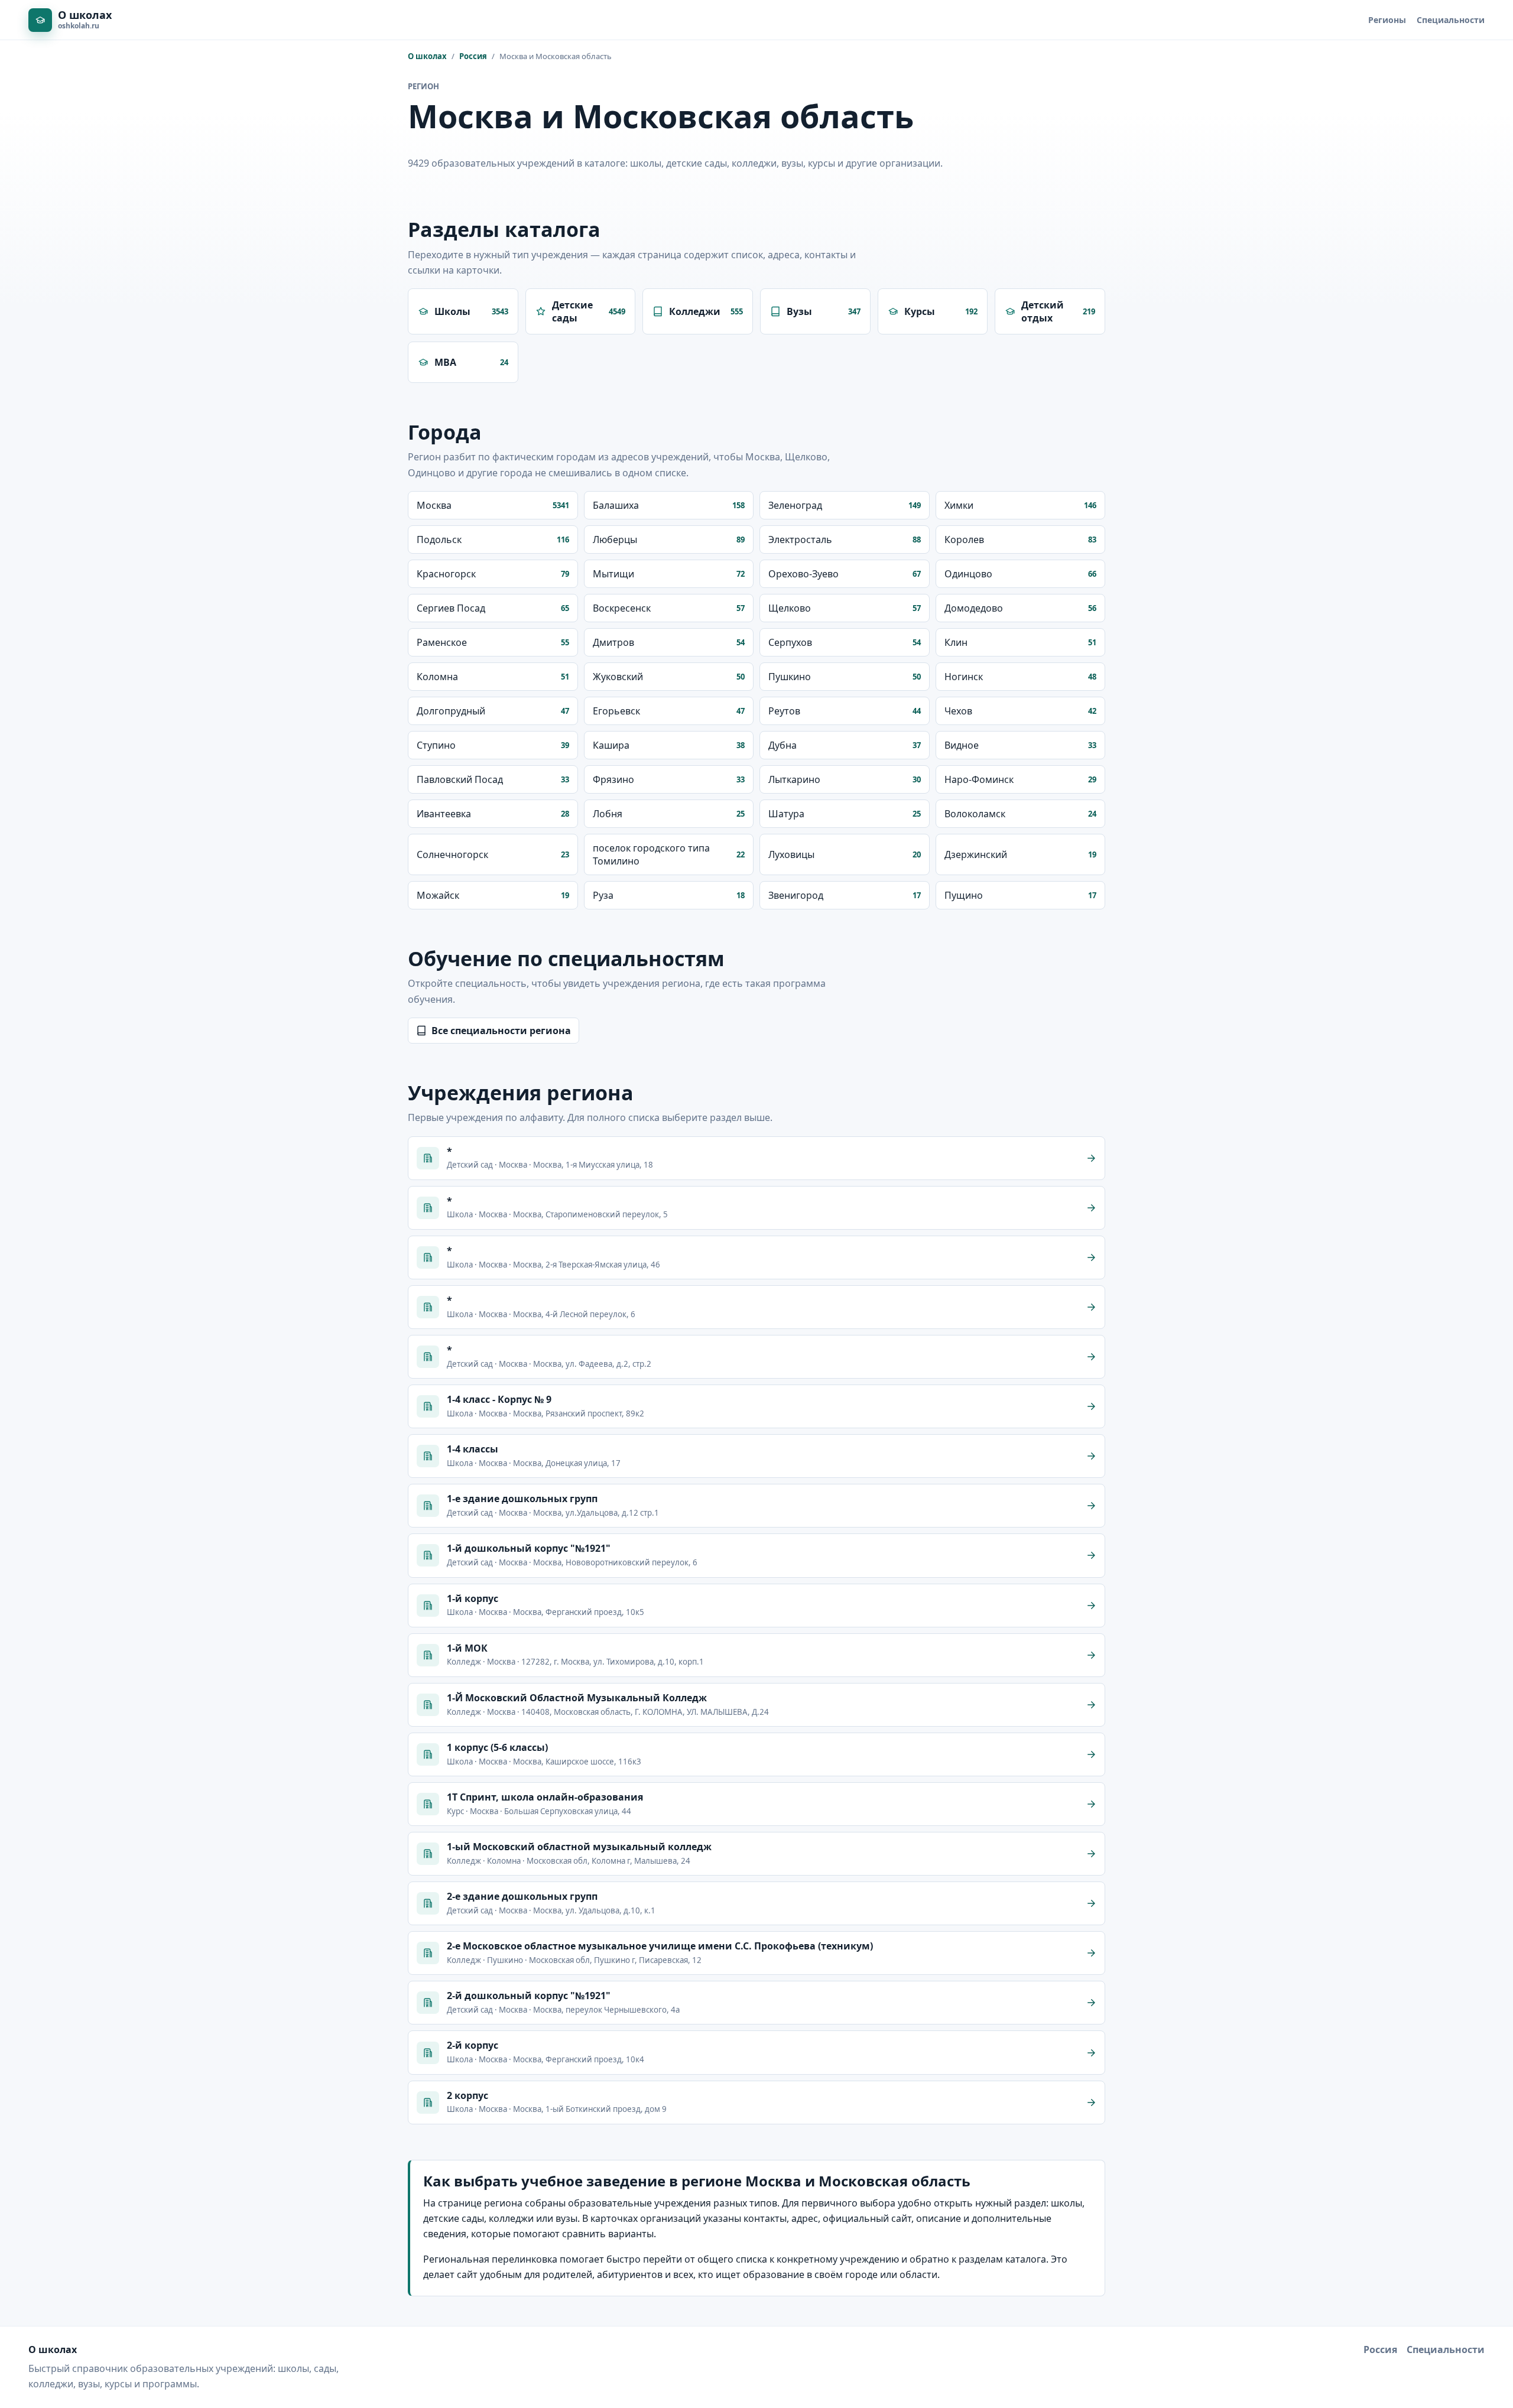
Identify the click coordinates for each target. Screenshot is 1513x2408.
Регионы (1387, 20)
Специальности (1451, 20)
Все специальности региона (501, 1031)
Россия (473, 56)
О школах (427, 56)
